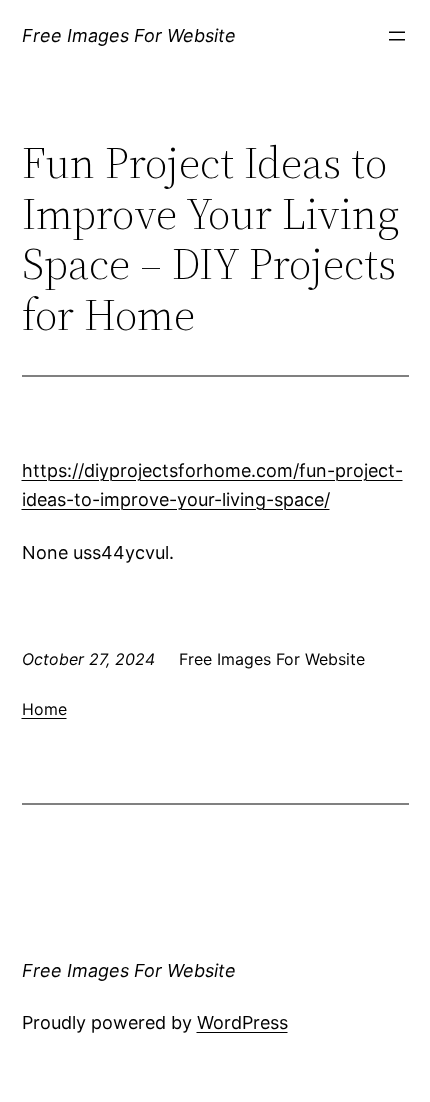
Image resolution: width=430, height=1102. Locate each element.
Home (44, 709)
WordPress (242, 1022)
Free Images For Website (129, 35)
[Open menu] (397, 36)
